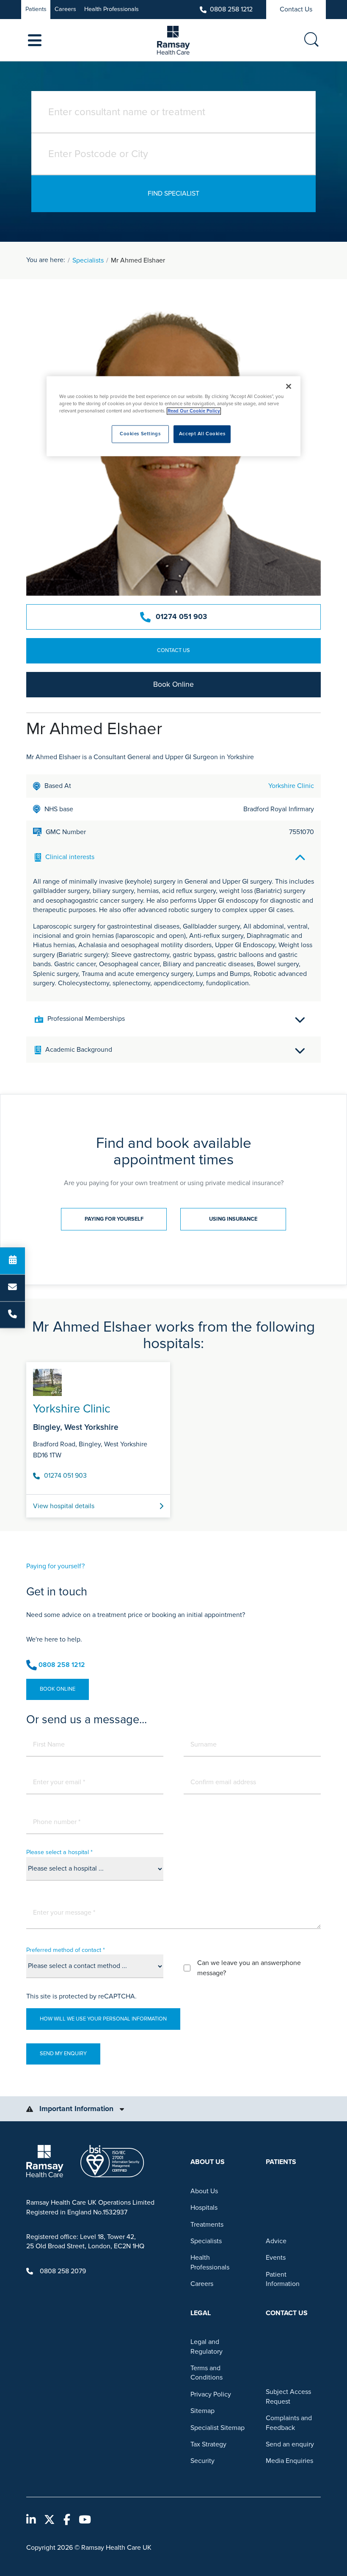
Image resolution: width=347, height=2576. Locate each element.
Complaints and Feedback (289, 2423)
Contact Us (296, 9)
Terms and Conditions (207, 2373)
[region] (173, 416)
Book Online (173, 684)
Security (202, 2461)
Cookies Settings (140, 434)
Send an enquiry (290, 2444)
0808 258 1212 (231, 9)
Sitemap (202, 2411)
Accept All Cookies (202, 434)
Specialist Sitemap (218, 2428)
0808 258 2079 (63, 2271)
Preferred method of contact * (66, 1950)
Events (276, 2258)
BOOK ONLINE (58, 1689)
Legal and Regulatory (207, 2347)
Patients (36, 9)
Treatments (207, 2225)
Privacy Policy (211, 2394)
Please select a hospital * (59, 1852)
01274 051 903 (181, 617)
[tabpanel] (173, 1437)
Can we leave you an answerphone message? (249, 1968)
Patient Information (283, 2279)
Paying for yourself (114, 1219)
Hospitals (204, 2208)
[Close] (289, 386)
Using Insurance (233, 1219)
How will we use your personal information (103, 2019)
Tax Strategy (208, 2444)
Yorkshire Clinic (291, 786)
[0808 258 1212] (12, 1315)
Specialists (88, 260)
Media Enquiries (289, 2461)
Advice (276, 2241)
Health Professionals (112, 9)
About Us (204, 2191)
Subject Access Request (288, 2396)
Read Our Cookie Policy (194, 411)
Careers (65, 9)
